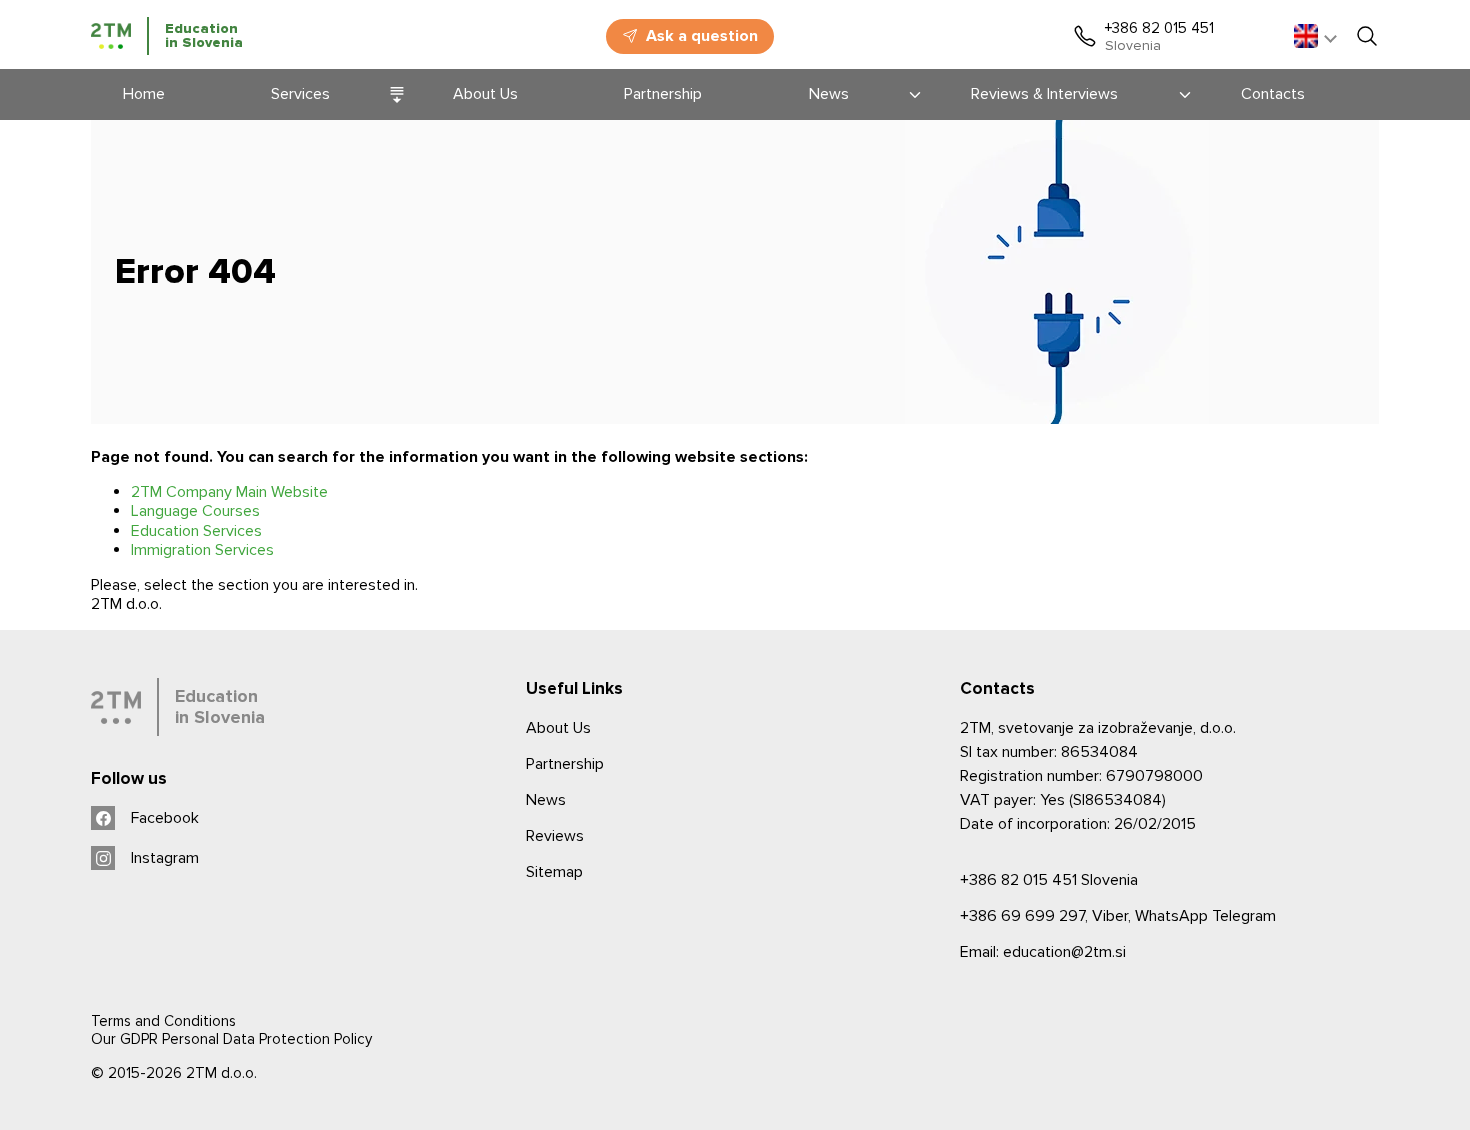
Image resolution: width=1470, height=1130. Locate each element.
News (546, 800)
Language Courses (195, 511)
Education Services (196, 531)
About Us (558, 728)
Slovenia (1049, 880)
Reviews (555, 836)
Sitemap (554, 872)
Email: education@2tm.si (1043, 952)
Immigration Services (202, 550)
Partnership (565, 764)
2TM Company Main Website (229, 492)
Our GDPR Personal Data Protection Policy (231, 1039)
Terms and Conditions (163, 1021)
